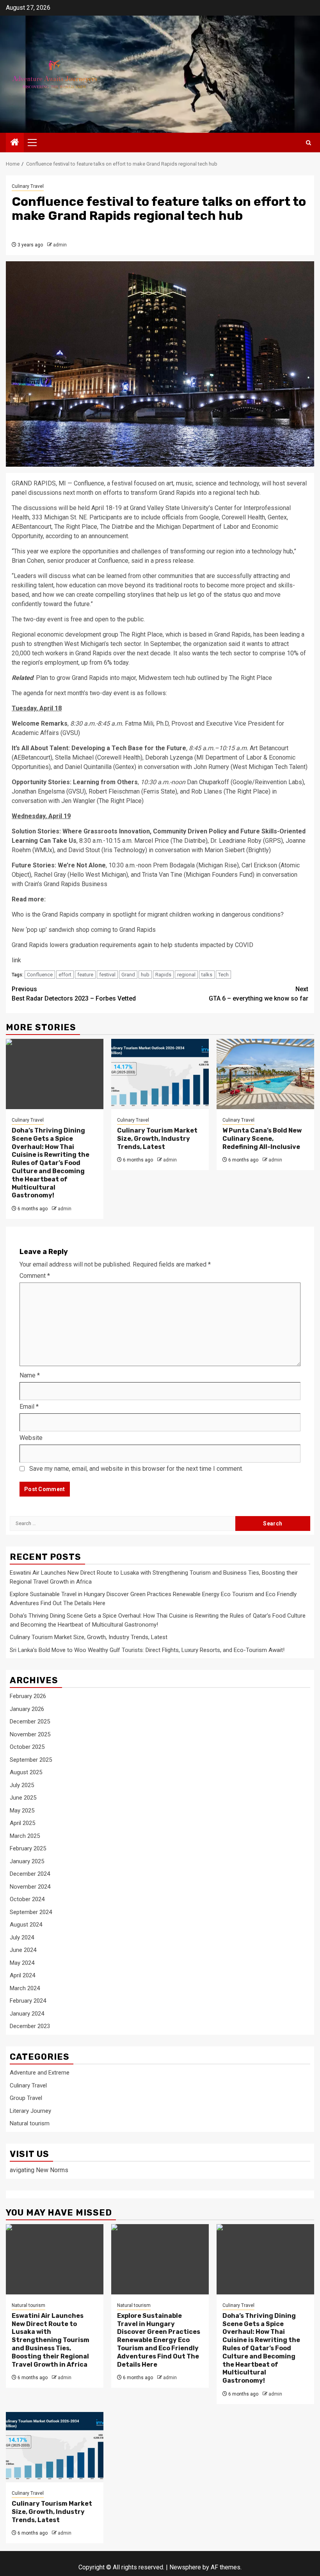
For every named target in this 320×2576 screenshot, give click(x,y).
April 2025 (22, 1823)
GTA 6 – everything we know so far (259, 994)
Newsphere (185, 2567)
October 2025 (27, 1747)
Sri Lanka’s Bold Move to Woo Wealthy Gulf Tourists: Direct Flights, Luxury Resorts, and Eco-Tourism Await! (147, 1650)
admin (60, 245)
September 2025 (31, 1760)
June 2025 (23, 1798)
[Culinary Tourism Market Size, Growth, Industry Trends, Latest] (160, 1074)
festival (107, 975)
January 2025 (27, 1861)
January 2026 (27, 1709)
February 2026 (28, 1696)
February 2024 (28, 2001)
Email (29, 1407)
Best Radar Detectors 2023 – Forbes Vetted (74, 994)
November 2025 (30, 1734)
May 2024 (22, 1963)
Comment (35, 1276)
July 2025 (22, 1785)
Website (31, 1438)
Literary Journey (30, 2111)
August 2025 (26, 1772)
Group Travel (26, 2098)
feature (85, 975)
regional (186, 975)
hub (145, 975)
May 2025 (22, 1811)
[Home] (15, 143)
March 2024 (25, 1988)
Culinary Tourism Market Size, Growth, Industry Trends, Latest (157, 1139)
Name (30, 1375)
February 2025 (28, 1848)
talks (207, 975)
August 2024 (26, 1925)
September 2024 (31, 1912)
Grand (128, 975)
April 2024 (22, 1975)
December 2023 (30, 2026)
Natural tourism (30, 2123)
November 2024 (30, 1887)
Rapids (163, 975)
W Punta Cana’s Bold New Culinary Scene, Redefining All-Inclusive (262, 1139)
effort (65, 975)
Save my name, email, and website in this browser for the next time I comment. (136, 1469)
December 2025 (30, 1721)
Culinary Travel (28, 186)
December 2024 (30, 1874)
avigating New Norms (39, 2170)
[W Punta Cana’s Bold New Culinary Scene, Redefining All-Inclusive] (265, 1074)
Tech (223, 975)
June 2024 (23, 1950)
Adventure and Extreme (40, 2073)
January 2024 (27, 2014)
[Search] (308, 143)
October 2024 (27, 1899)
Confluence (40, 975)
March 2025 (25, 1836)
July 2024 (22, 1937)
